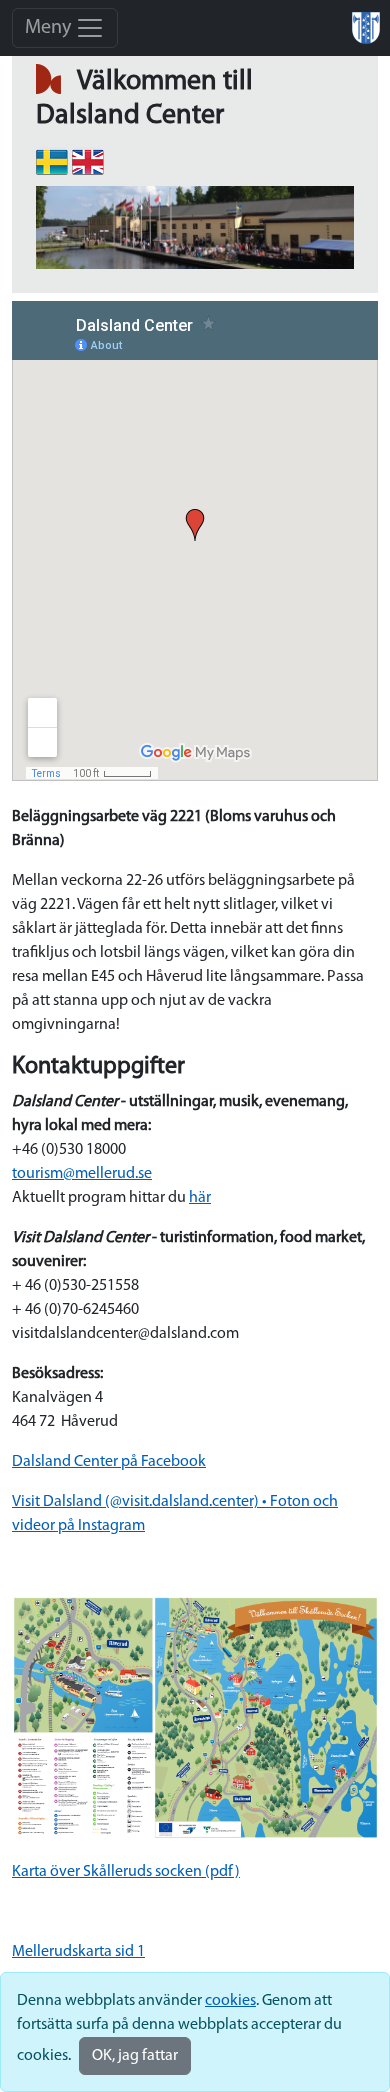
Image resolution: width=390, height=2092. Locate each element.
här (200, 1198)
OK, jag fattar (135, 2056)
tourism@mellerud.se (82, 1174)
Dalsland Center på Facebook (109, 1462)
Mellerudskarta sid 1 (78, 1952)
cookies (230, 2001)
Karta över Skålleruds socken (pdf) (126, 1872)
